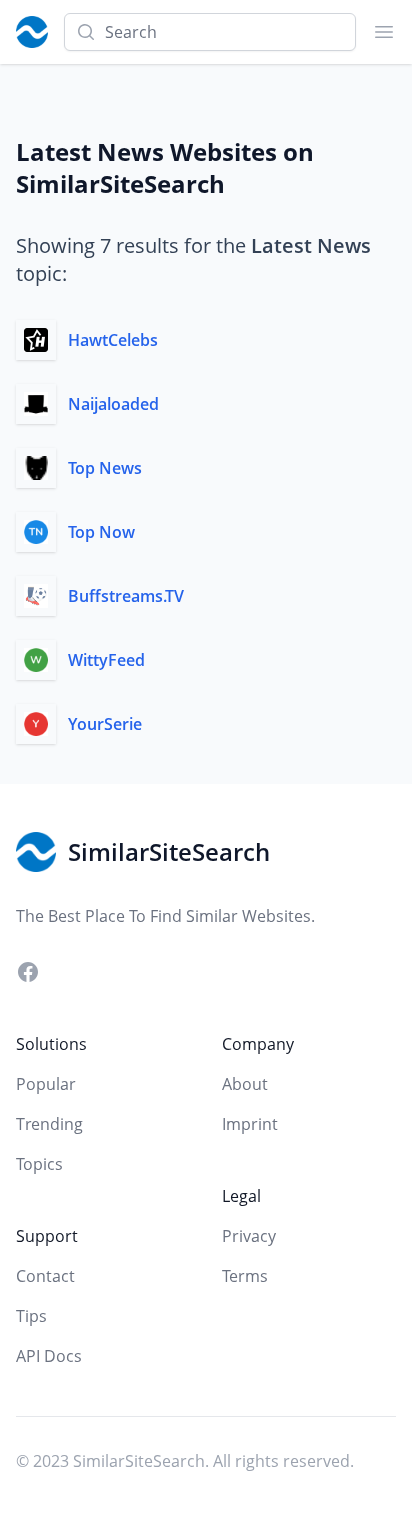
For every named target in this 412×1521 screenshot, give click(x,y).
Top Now (101, 532)
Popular (46, 1084)
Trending (49, 1124)
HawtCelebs (113, 340)
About (245, 1084)
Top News (105, 468)
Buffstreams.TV (126, 596)
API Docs (49, 1356)
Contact (45, 1276)
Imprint (250, 1124)
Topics (39, 1164)
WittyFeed (106, 660)
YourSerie (105, 724)
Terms (245, 1276)
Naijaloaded (113, 404)
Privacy (249, 1236)
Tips (31, 1316)
